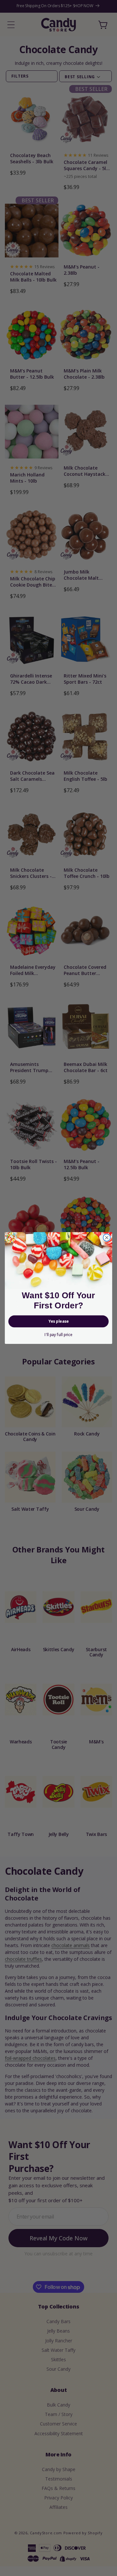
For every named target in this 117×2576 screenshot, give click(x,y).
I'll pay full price (58, 1334)
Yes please (58, 1321)
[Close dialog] (107, 1238)
